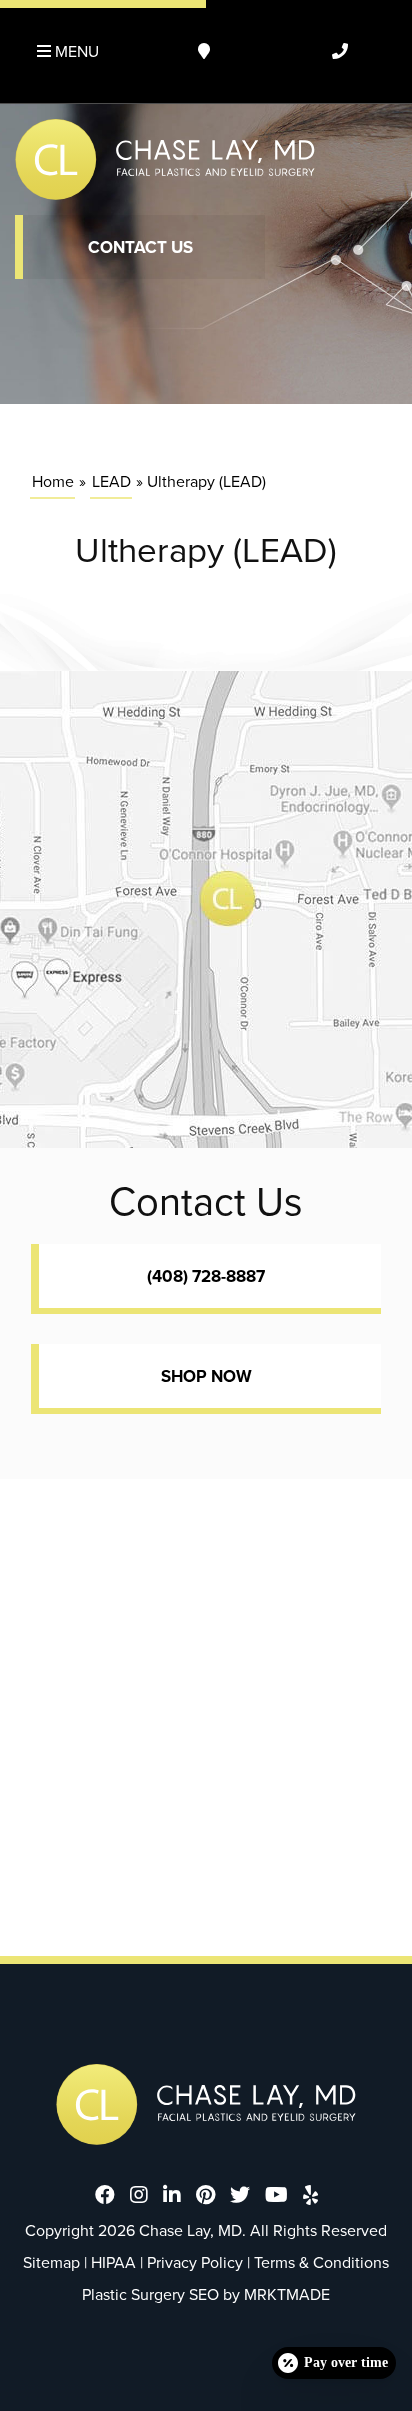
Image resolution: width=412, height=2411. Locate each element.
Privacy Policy (195, 2262)
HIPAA (113, 2262)
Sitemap (51, 2262)
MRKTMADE (287, 2294)
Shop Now (206, 1376)
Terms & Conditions (321, 2262)
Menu (75, 51)
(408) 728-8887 (206, 1276)
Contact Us (140, 247)
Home (53, 481)
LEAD (111, 481)
